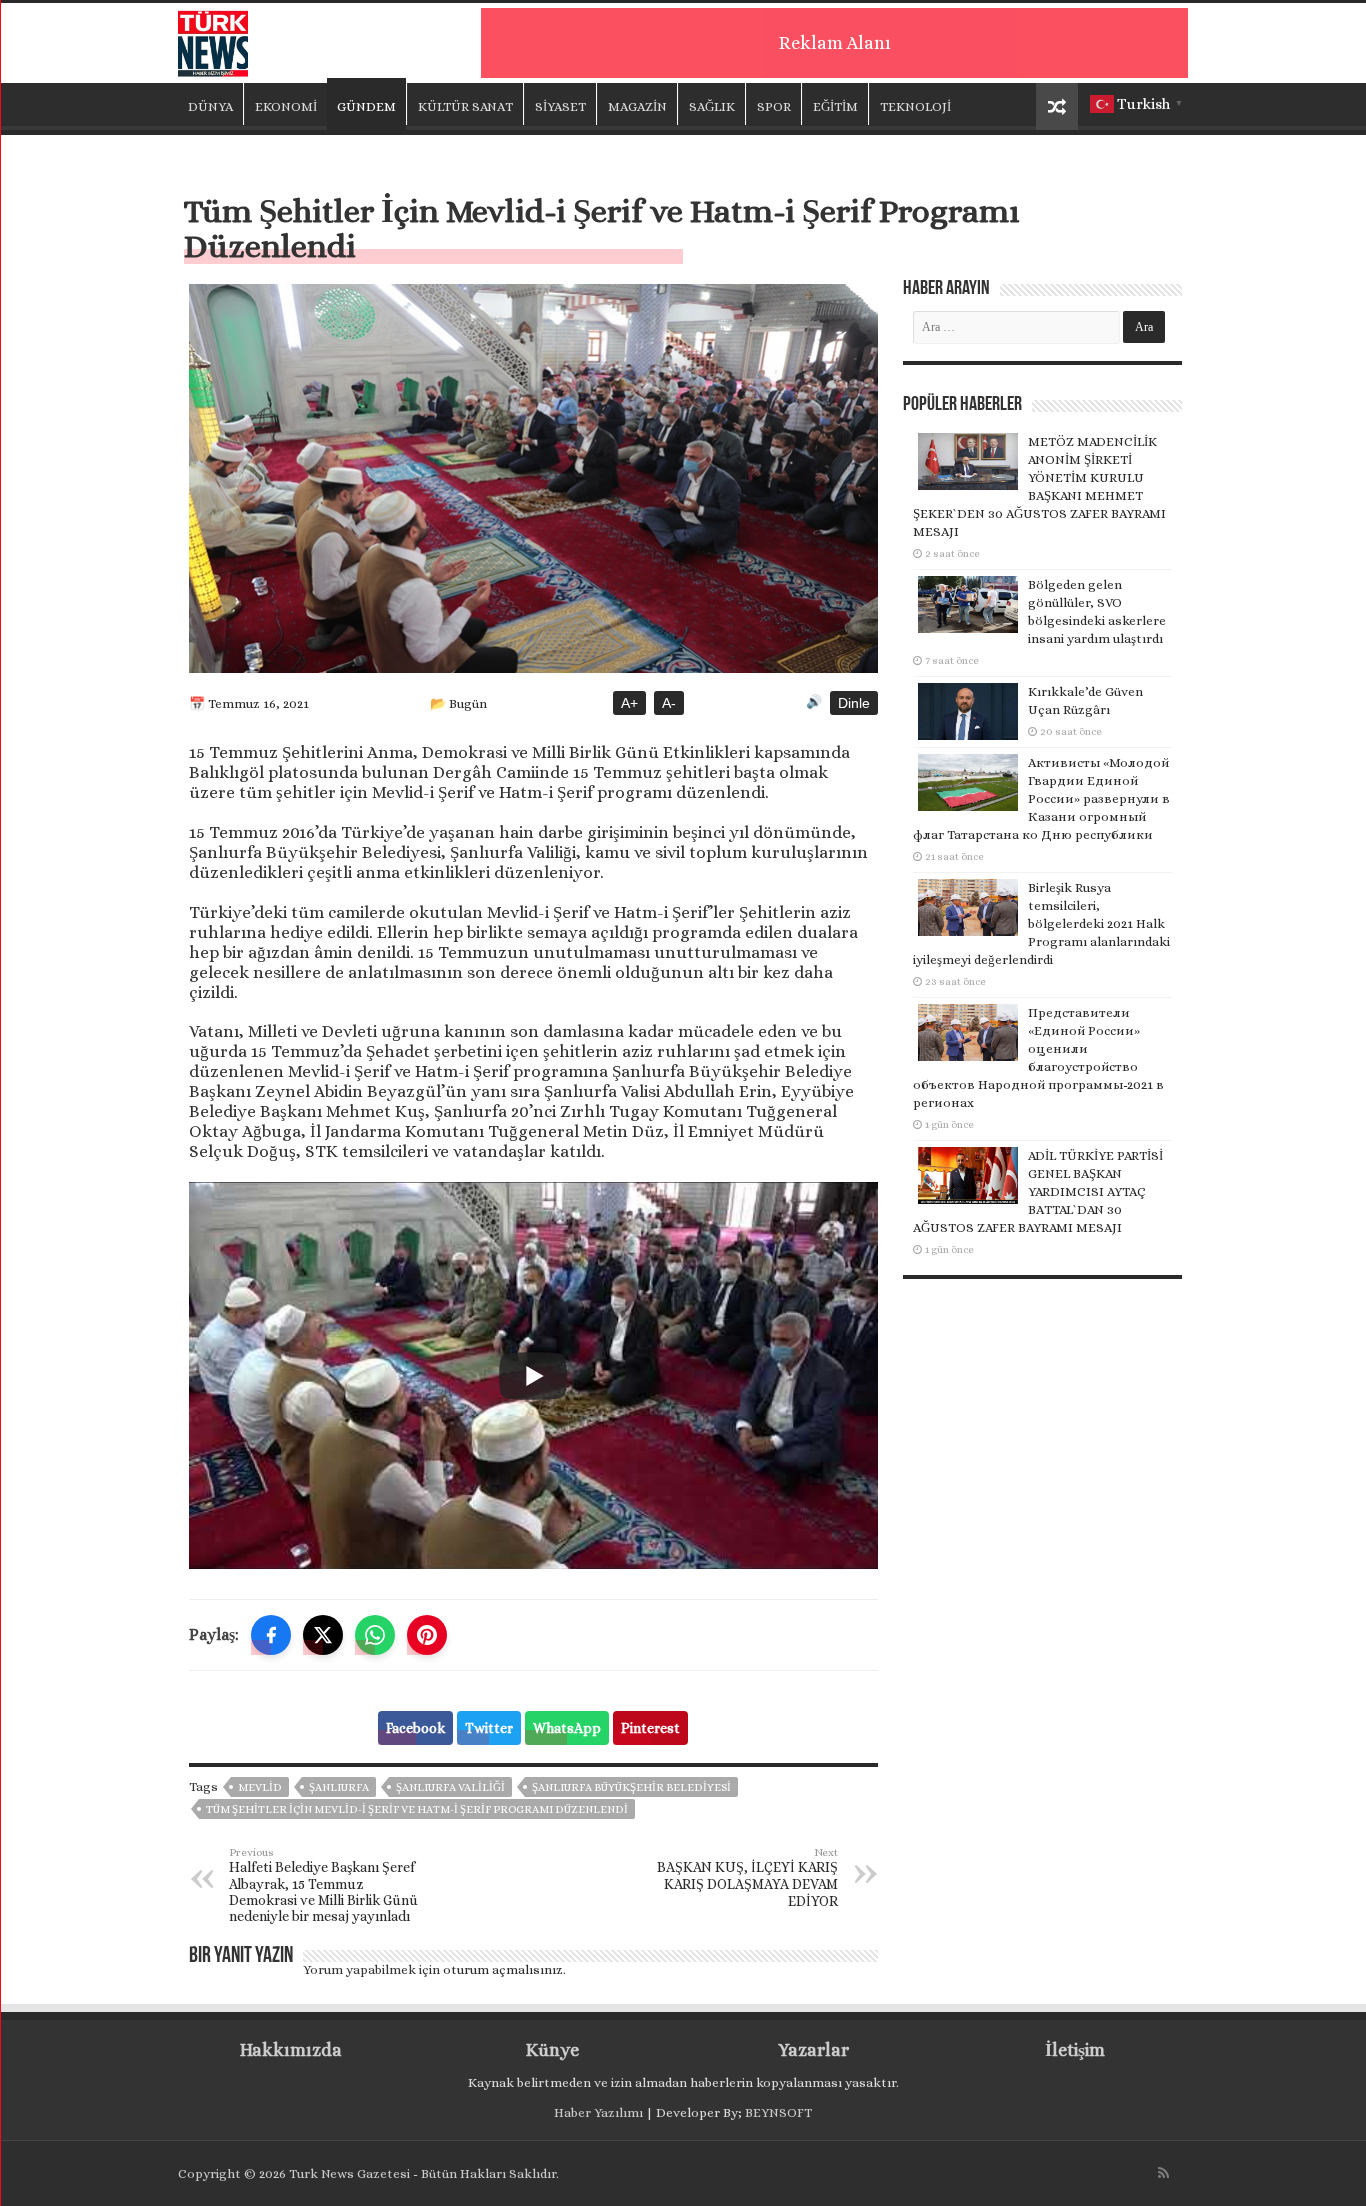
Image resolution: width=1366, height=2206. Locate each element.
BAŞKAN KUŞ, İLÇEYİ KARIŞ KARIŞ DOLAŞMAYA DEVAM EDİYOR (747, 1877)
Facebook (415, 1728)
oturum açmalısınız (503, 1969)
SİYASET (560, 106)
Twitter (489, 1728)
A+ (629, 703)
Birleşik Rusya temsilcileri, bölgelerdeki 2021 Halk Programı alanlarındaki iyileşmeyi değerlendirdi (1041, 923)
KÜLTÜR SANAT (465, 106)
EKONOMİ (286, 106)
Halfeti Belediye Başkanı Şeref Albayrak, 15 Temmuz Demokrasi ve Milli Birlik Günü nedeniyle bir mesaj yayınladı (323, 1885)
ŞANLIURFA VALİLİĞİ (450, 1787)
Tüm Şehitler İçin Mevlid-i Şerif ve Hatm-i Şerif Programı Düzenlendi (417, 1809)
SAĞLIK (712, 106)
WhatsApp (567, 1728)
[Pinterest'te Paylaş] (427, 1635)
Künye (552, 2050)
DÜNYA (210, 106)
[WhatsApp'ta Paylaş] (375, 1635)
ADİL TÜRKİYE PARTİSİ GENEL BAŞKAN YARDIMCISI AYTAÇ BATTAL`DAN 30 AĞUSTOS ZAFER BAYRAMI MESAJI (1038, 1191)
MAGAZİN (637, 106)
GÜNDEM (366, 106)
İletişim (1075, 2050)
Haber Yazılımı (598, 2112)
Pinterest (650, 1728)
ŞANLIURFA (339, 1787)
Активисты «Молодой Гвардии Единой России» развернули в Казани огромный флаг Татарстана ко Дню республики (1041, 798)
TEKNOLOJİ (915, 106)
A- (669, 703)
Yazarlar (813, 2050)
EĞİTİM (835, 106)
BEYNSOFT (778, 2112)
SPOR (774, 106)
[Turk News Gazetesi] (213, 39)
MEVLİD (260, 1787)
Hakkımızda (291, 2050)
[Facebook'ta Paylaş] (271, 1635)
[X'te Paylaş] (323, 1635)
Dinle (854, 703)
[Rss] (1163, 2173)
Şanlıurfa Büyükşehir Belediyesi (631, 1787)
